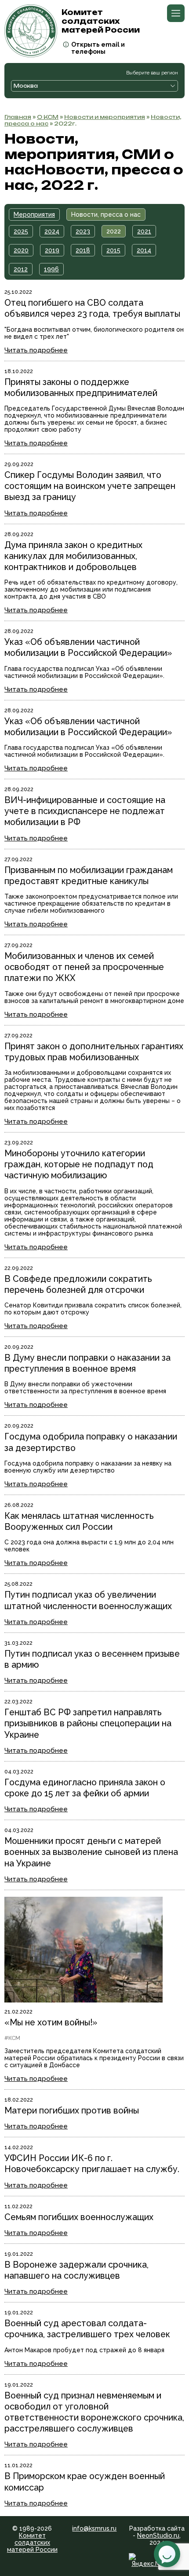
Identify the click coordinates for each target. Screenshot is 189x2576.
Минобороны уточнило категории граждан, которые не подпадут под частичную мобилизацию (79, 1164)
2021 (144, 231)
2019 (52, 250)
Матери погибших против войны (72, 2111)
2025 (21, 231)
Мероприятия (34, 215)
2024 (52, 231)
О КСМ (48, 117)
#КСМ (12, 2038)
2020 (21, 250)
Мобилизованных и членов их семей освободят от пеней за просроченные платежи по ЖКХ (84, 967)
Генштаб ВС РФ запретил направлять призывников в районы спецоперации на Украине (88, 1723)
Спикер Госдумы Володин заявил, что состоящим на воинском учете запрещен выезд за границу (90, 486)
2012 (21, 269)
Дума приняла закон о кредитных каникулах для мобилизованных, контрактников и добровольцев (73, 556)
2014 (144, 250)
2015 (113, 250)
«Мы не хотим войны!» (51, 2023)
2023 (83, 231)
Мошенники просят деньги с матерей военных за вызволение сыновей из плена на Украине (91, 1852)
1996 (51, 269)
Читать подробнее (36, 350)
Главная (18, 117)
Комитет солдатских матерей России (32, 2543)
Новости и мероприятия (105, 117)
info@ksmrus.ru (94, 2528)
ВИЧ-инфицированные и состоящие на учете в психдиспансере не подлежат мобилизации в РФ (85, 811)
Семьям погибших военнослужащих (79, 2217)
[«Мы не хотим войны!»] (84, 2000)
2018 (83, 250)
